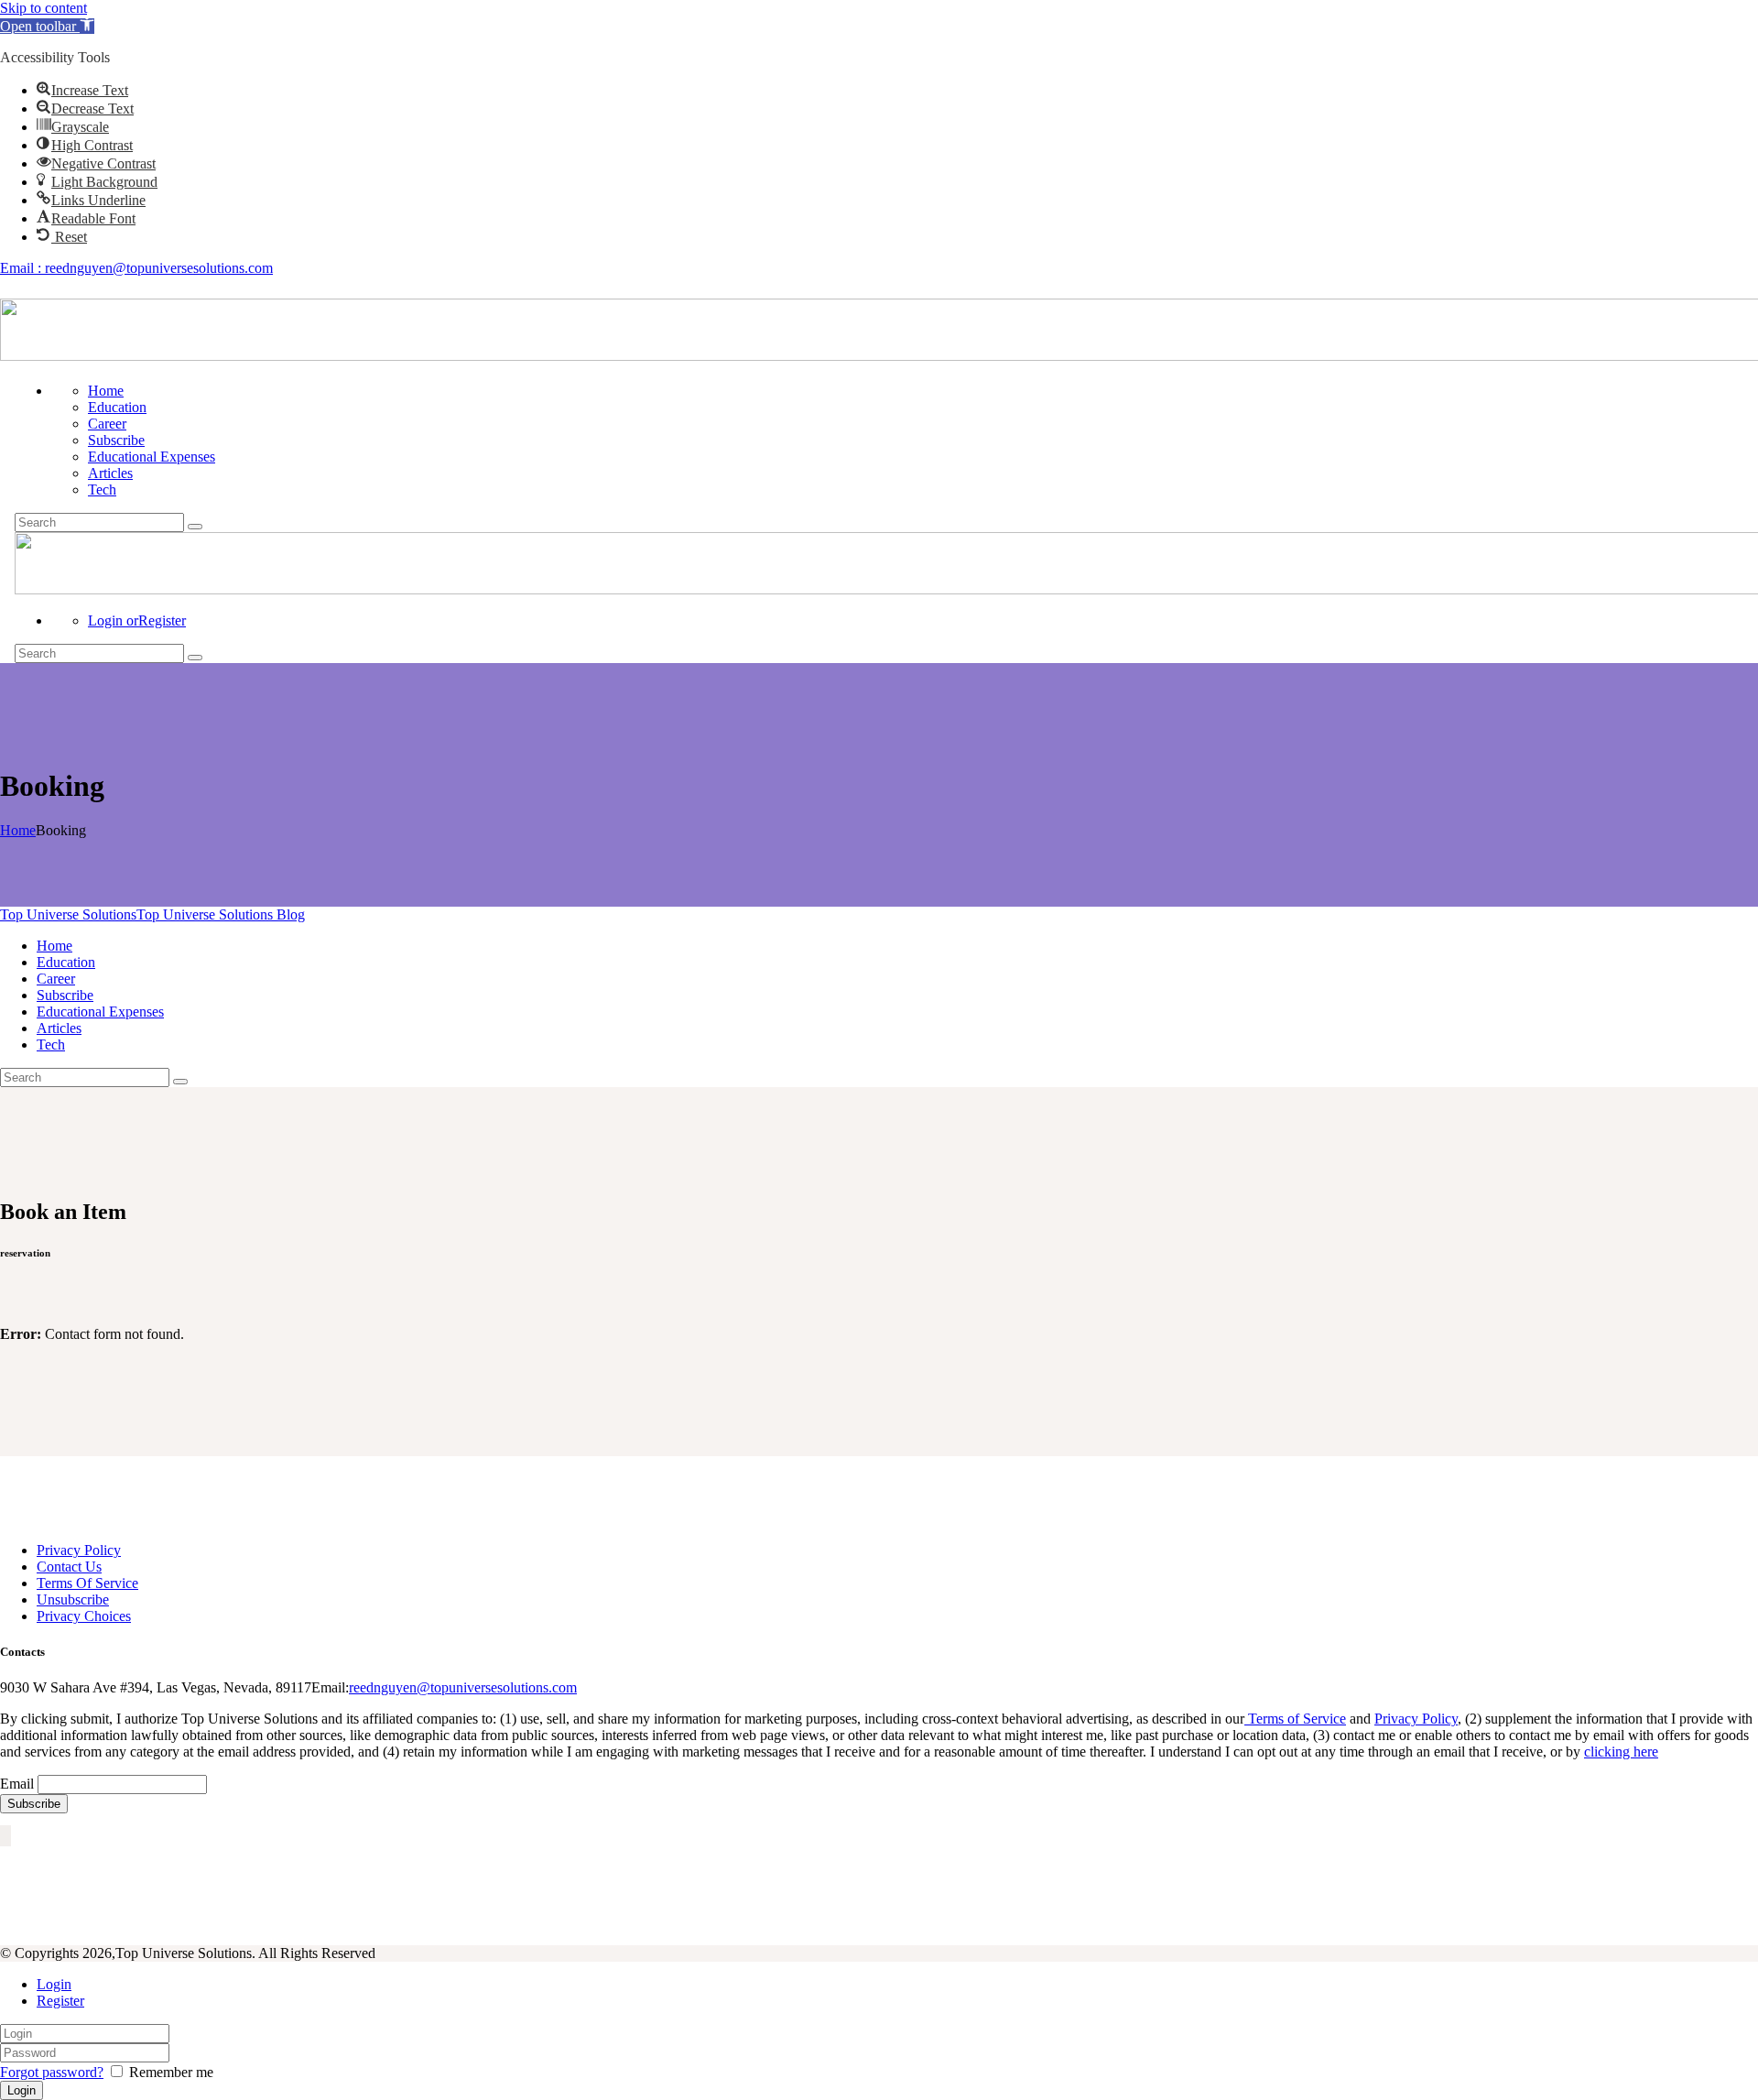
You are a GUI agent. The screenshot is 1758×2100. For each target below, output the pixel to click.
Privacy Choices (84, 1616)
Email (17, 1784)
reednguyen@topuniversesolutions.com (463, 1687)
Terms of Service (1295, 1719)
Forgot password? (52, 2072)
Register (60, 2001)
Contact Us (69, 1567)
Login (54, 1984)
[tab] (897, 1985)
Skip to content (43, 8)
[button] (47, 26)
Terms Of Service (87, 1583)
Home (18, 830)
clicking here (1621, 1752)
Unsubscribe (73, 1599)
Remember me (169, 2072)
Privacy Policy (79, 1550)
